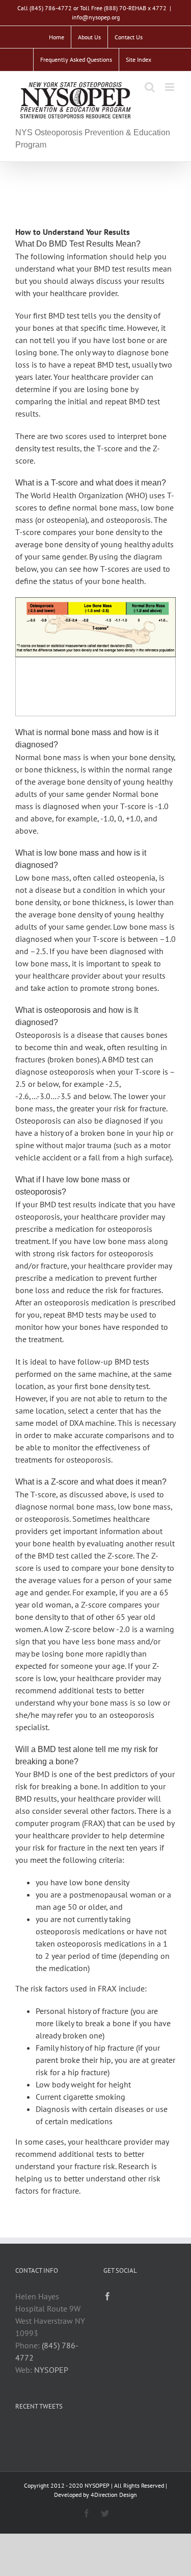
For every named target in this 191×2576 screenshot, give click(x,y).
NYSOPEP (51, 2370)
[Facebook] (107, 2296)
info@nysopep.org (96, 17)
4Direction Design (114, 2495)
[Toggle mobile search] (150, 87)
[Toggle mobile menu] (170, 87)
